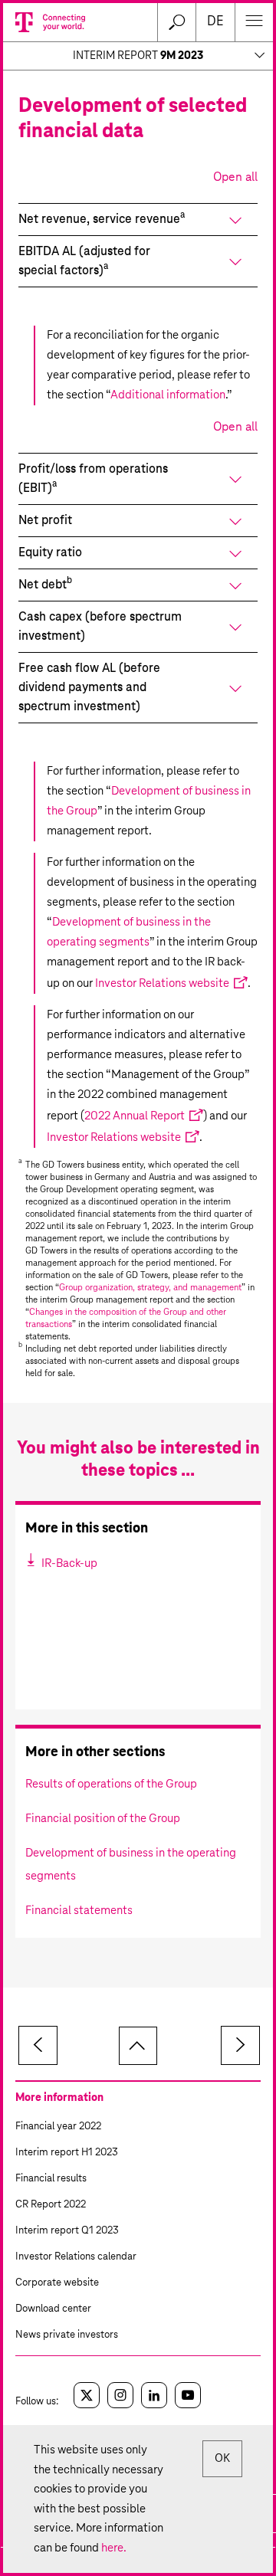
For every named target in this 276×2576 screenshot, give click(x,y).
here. (114, 2548)
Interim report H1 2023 (67, 2153)
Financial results (51, 2179)
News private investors (67, 2335)
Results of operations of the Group (111, 1784)
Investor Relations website (162, 983)
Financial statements (79, 1911)
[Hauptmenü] (254, 22)
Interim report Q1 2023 (67, 2231)
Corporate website (57, 2283)
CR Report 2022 (51, 2205)
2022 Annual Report (135, 1116)
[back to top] (138, 2046)
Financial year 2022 (58, 2127)
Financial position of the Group (103, 1819)
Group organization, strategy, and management (150, 1288)
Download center (53, 2309)
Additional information (168, 395)
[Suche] (176, 22)
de (215, 22)
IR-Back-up (68, 1563)
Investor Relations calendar (76, 2257)
